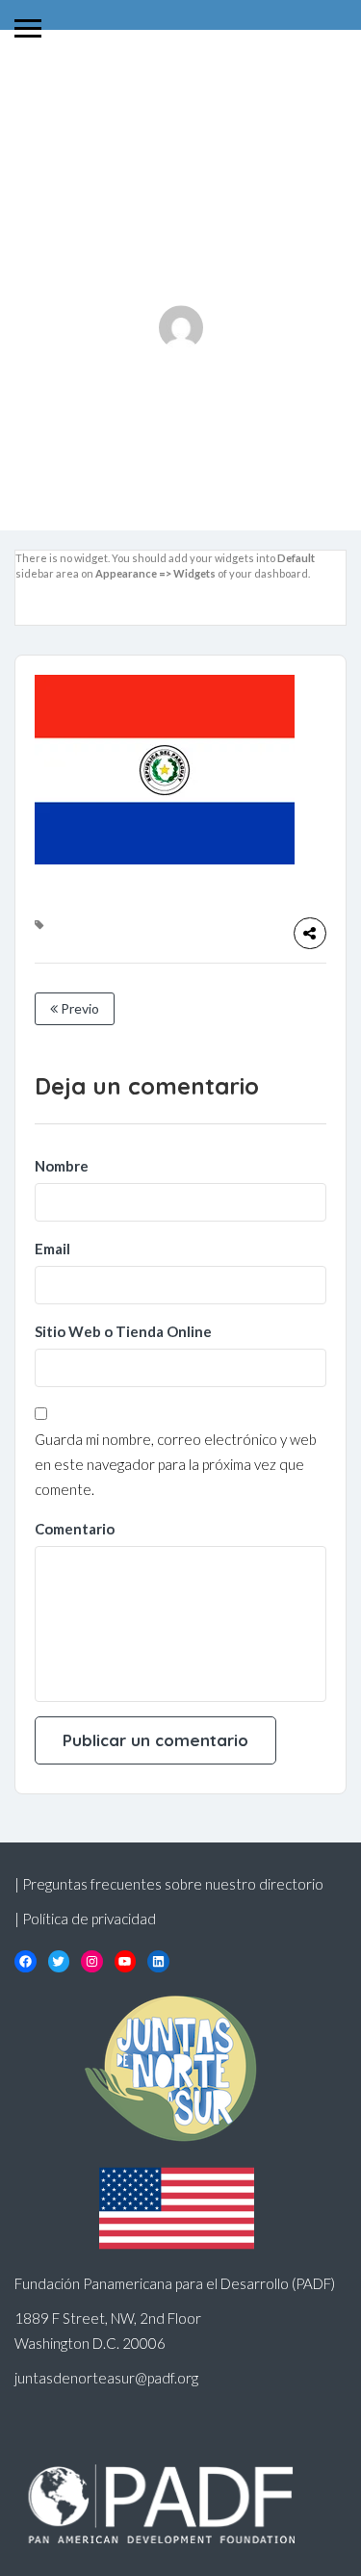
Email (52, 1249)
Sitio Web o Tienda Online (123, 1331)
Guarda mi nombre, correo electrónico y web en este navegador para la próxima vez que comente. (176, 1464)
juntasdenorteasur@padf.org (106, 2378)
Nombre (62, 1166)
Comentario (75, 1529)
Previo (78, 1008)
